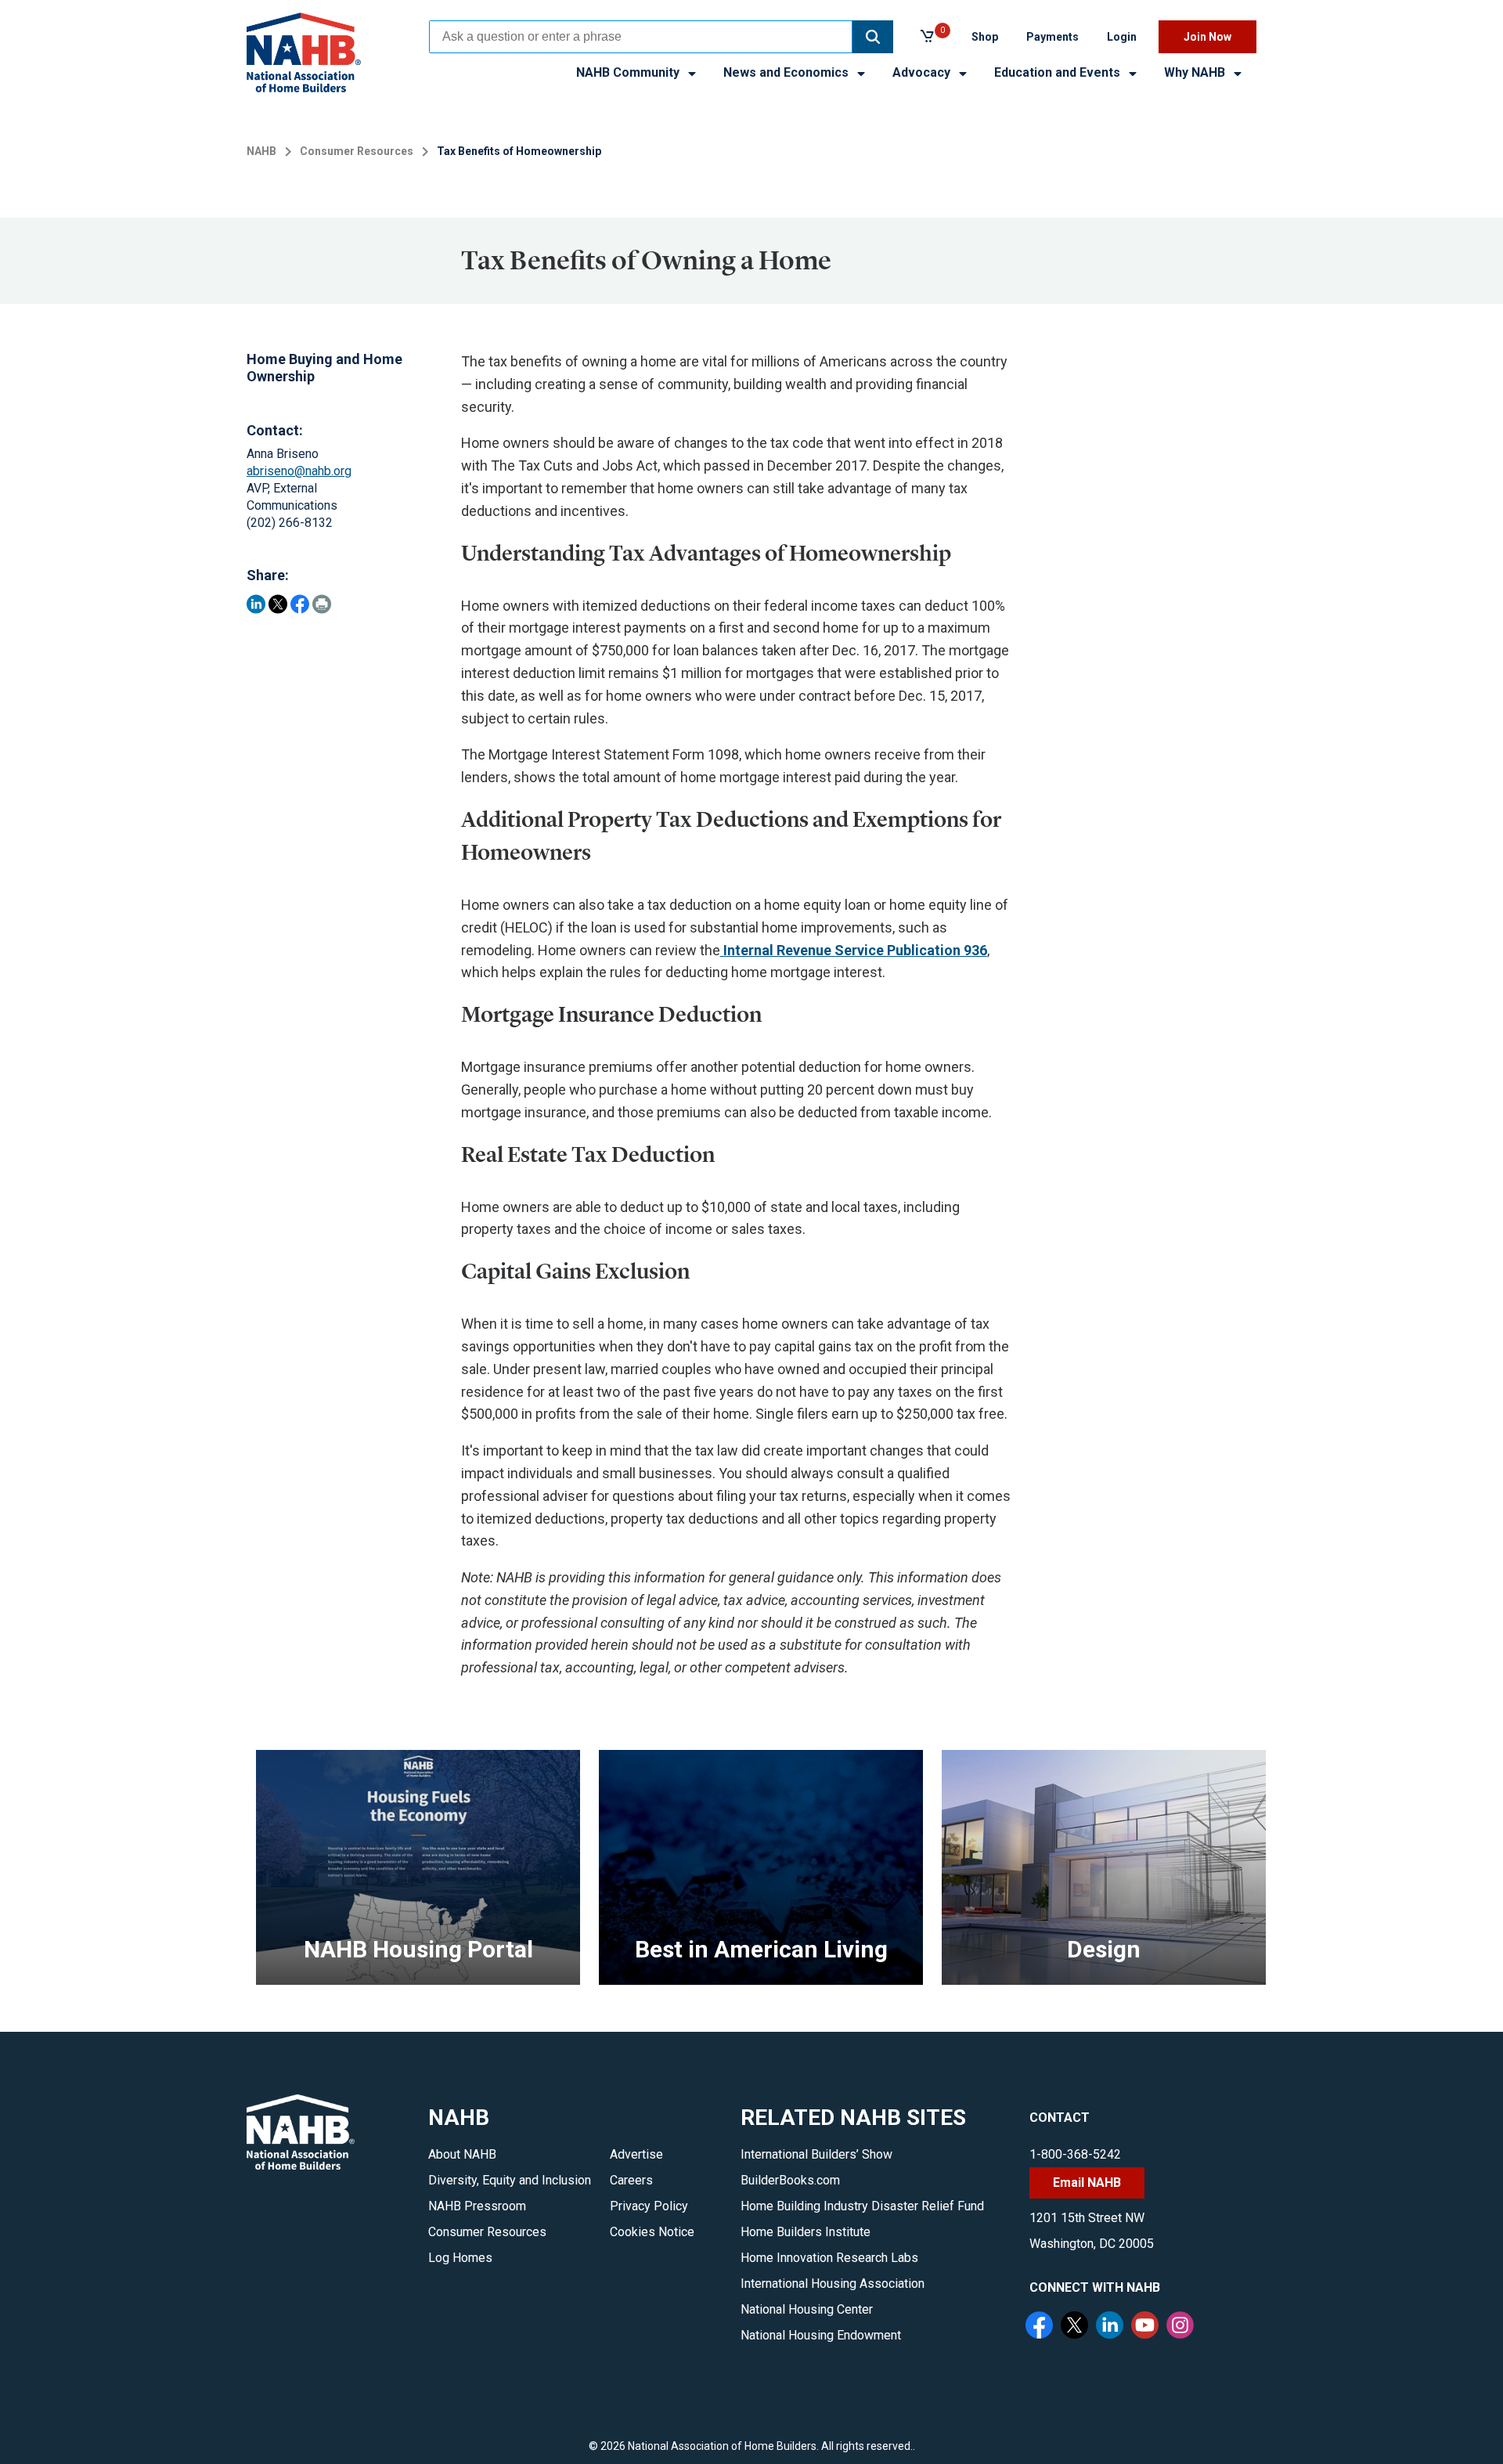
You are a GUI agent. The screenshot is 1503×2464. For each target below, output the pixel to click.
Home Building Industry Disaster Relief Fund (862, 2206)
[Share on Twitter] (278, 604)
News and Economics (788, 72)
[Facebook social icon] (1041, 2327)
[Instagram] (1182, 2327)
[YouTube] (1147, 2327)
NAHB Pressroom (477, 2206)
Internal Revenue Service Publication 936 (854, 950)
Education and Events (1059, 72)
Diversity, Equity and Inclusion (510, 2180)
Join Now (1207, 37)
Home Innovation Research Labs (829, 2258)
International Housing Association (833, 2284)
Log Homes (460, 2258)
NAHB (261, 151)
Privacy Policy (649, 2206)
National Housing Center (807, 2309)
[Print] (322, 604)
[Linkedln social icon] (1112, 2327)
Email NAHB (1087, 2183)
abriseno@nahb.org (299, 471)
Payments (1052, 37)
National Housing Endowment (821, 2335)
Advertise (636, 2154)
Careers (631, 2180)
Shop (985, 37)
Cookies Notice (652, 2232)
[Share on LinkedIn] (256, 604)
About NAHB (462, 2154)
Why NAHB (1196, 72)
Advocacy (923, 72)
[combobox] (641, 37)
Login (1122, 37)
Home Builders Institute (806, 2232)
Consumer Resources (357, 151)
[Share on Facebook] (300, 604)
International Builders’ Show (816, 2154)
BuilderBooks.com (790, 2180)
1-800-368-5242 (1075, 2154)
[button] (873, 37)
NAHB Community (629, 72)
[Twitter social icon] (1076, 2327)
